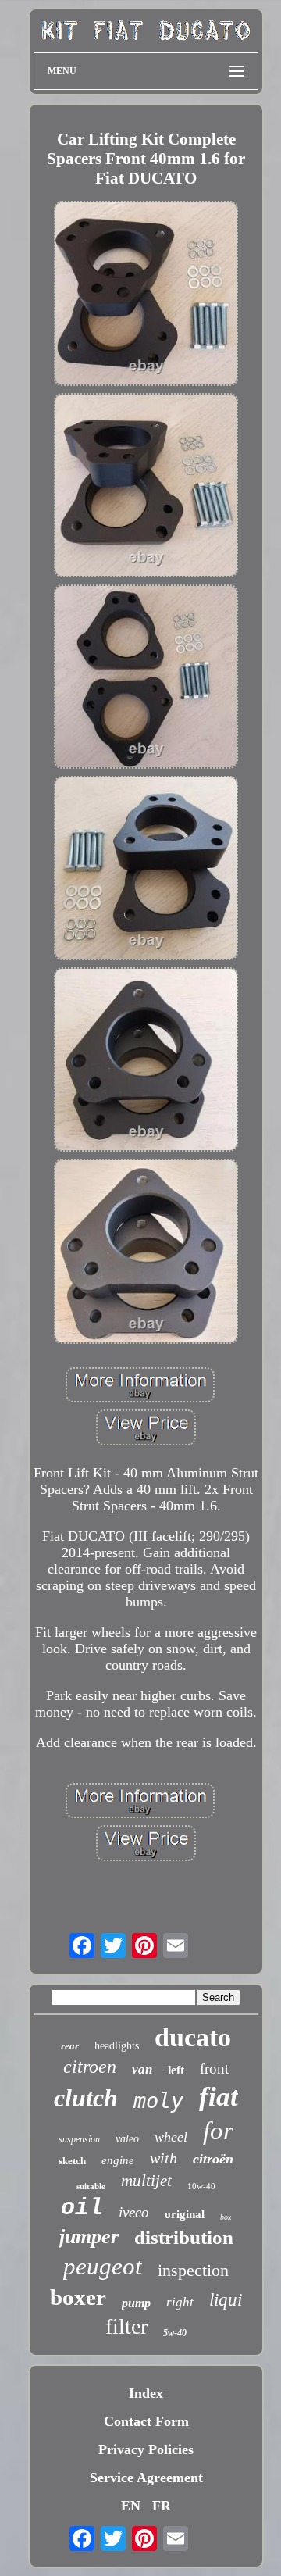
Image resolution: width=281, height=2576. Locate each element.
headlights (117, 2046)
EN (131, 2506)
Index (146, 2393)
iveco (134, 2212)
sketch (72, 2161)
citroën (213, 2159)
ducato (193, 2037)
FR (162, 2506)
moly (158, 2101)
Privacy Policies (146, 2449)
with (164, 2158)
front (214, 2069)
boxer (78, 2297)
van (142, 2069)
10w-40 (201, 2186)
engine (118, 2160)
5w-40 (175, 2333)
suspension (79, 2139)
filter (126, 2326)
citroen (90, 2067)
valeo (127, 2139)
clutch (86, 2098)
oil (82, 2208)
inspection (193, 2270)
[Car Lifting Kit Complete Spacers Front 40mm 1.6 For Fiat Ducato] (146, 295)
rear (70, 2046)
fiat (219, 2097)
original (185, 2214)
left (176, 2070)
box (226, 2217)
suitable (91, 2186)
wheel (171, 2137)
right (180, 2302)
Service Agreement (146, 2478)
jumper (89, 2237)
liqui (226, 2300)
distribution (184, 2237)
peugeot (103, 2266)
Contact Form (146, 2421)
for (218, 2131)
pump (136, 2303)
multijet (146, 2181)
